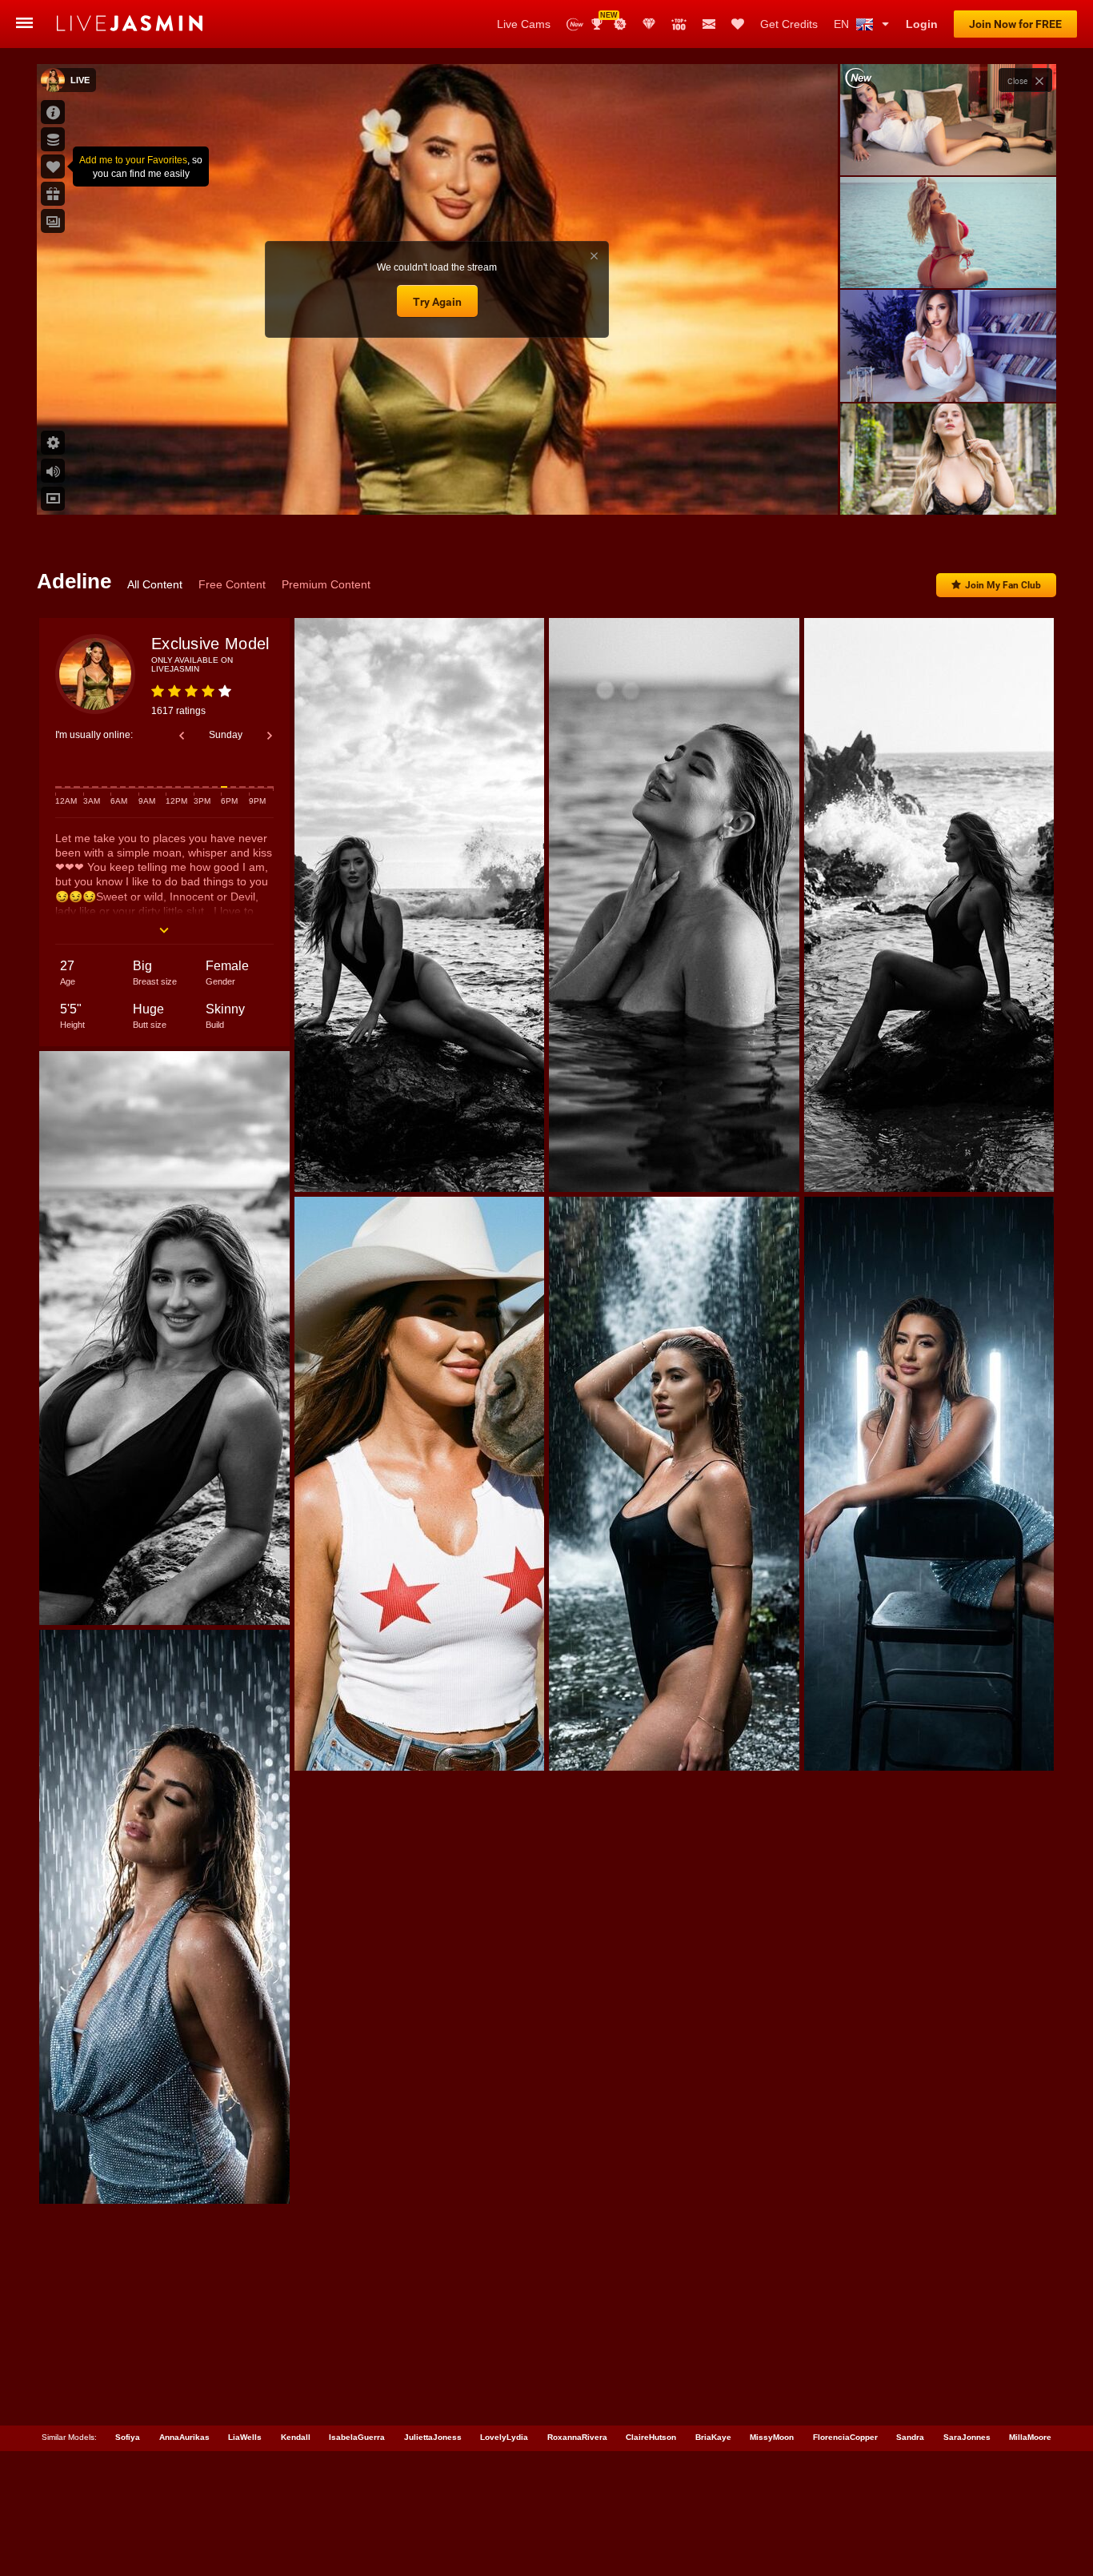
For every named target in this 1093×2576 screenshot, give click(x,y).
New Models (575, 24)
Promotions (620, 24)
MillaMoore (1030, 2437)
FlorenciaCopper (845, 2437)
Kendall (296, 2437)
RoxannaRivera (577, 2437)
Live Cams (524, 24)
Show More (948, 488)
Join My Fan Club (1003, 585)
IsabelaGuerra (357, 2437)
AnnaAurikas (184, 2437)
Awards (603, 19)
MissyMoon (772, 2437)
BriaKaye (713, 2437)
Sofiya (128, 2437)
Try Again (437, 302)
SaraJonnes (967, 2437)
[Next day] (270, 736)
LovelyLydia (504, 2437)
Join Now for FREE (1015, 24)
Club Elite (649, 24)
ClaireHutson (651, 2437)
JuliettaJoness (433, 2437)
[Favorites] (738, 24)
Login (922, 24)
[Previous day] (182, 736)
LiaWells (245, 2437)
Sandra (910, 2437)
